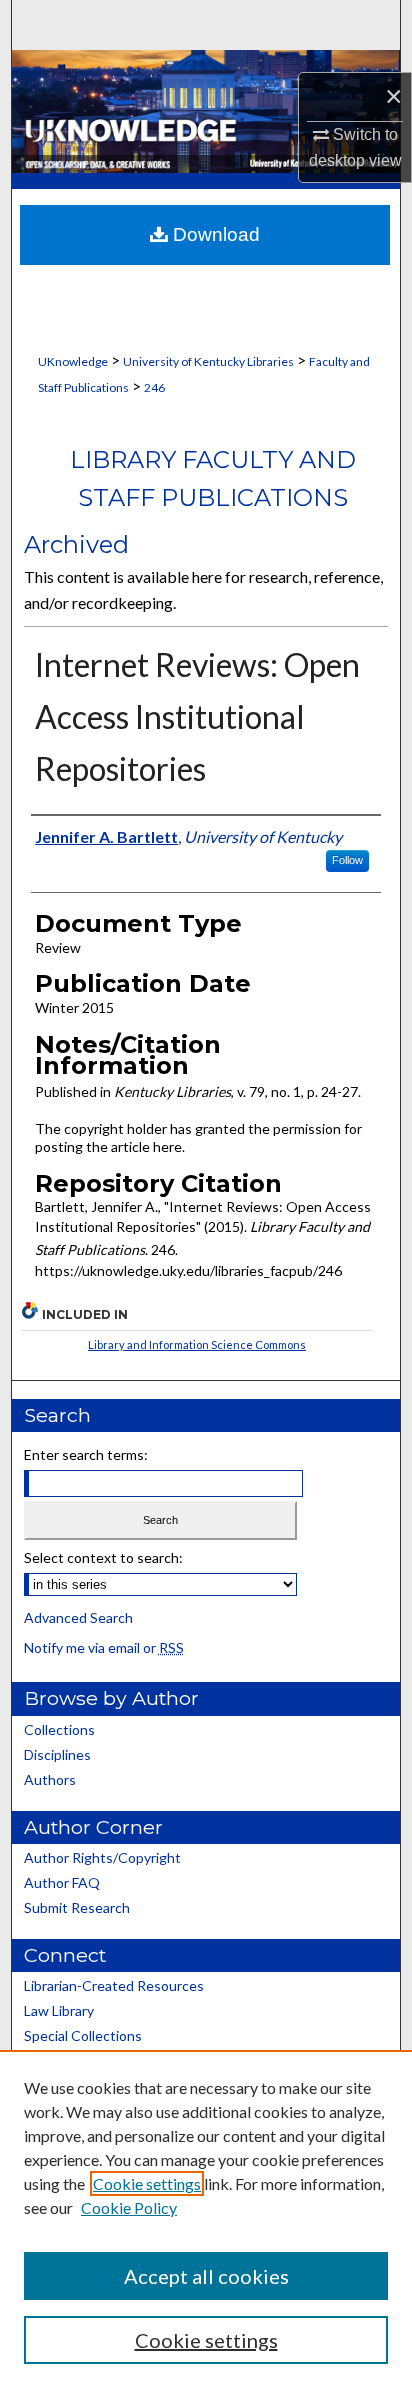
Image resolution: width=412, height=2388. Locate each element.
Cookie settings (147, 2183)
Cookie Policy (129, 2207)
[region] (206, 2219)
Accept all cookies (206, 2276)
